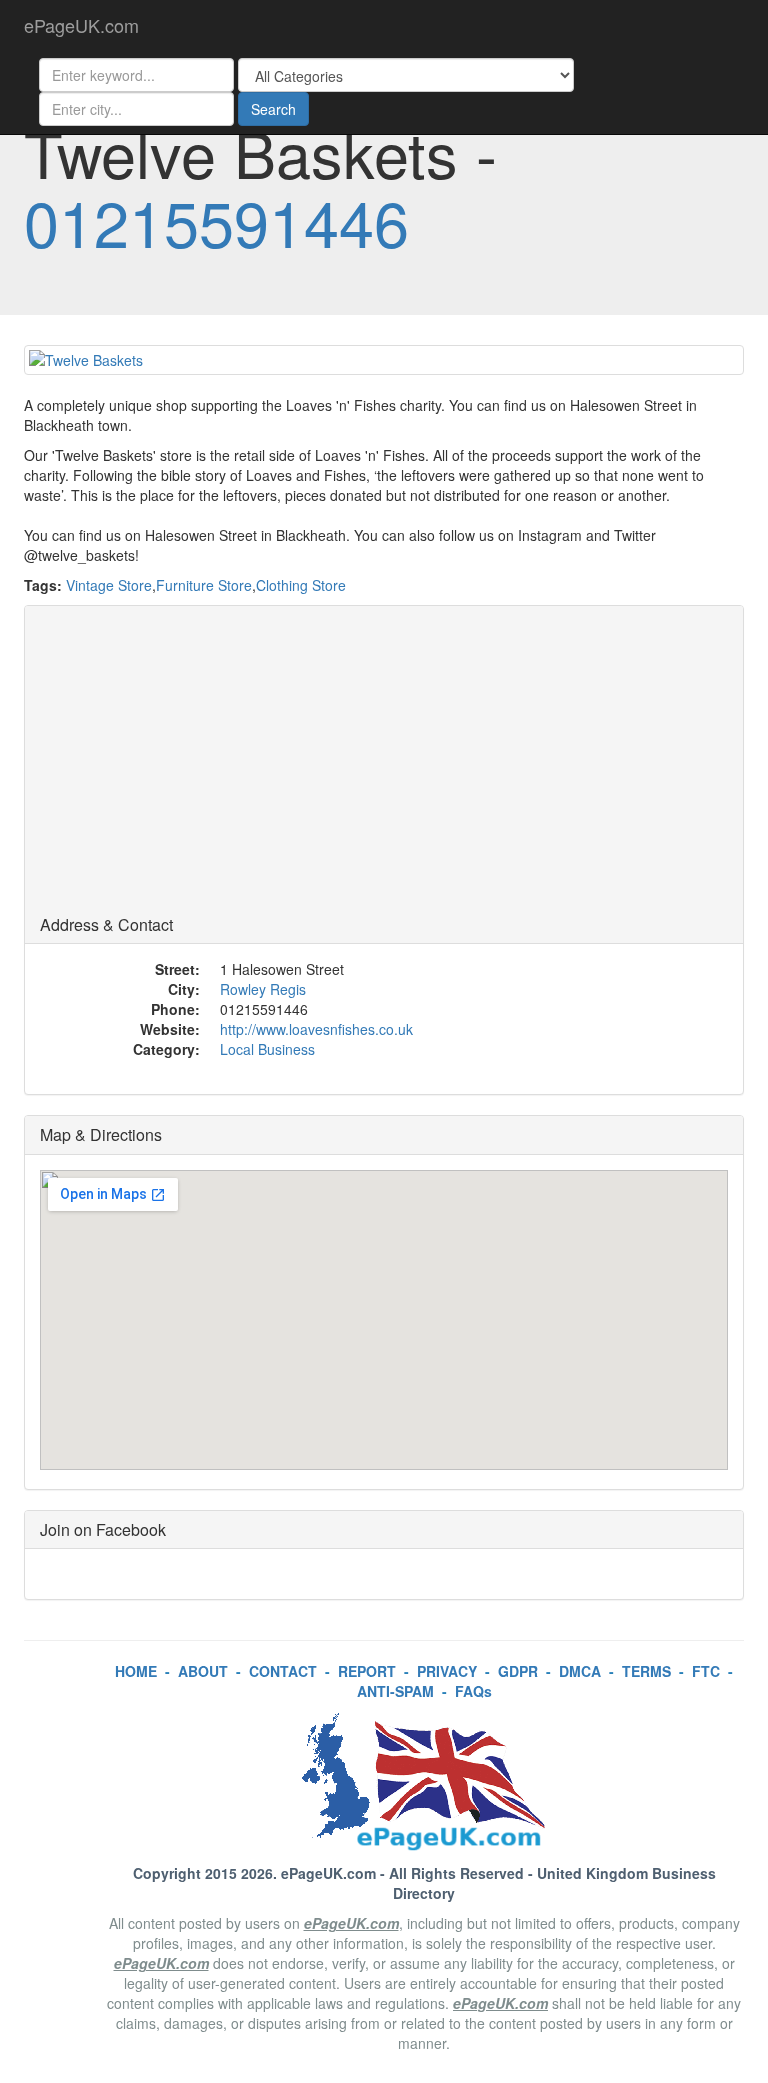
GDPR (518, 1671)
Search (273, 109)
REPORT (367, 1671)
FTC (706, 1671)
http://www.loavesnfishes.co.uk (316, 1029)
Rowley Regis (263, 989)
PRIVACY (447, 1671)
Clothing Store (301, 585)
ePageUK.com (81, 25)
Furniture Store (204, 585)
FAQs (473, 1691)
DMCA (580, 1671)
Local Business (267, 1049)
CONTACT (283, 1671)
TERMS (646, 1671)
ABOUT (203, 1671)
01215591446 (216, 221)
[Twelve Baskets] (384, 360)
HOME (136, 1671)
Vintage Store (109, 585)
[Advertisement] (384, 766)
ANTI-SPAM (395, 1691)
